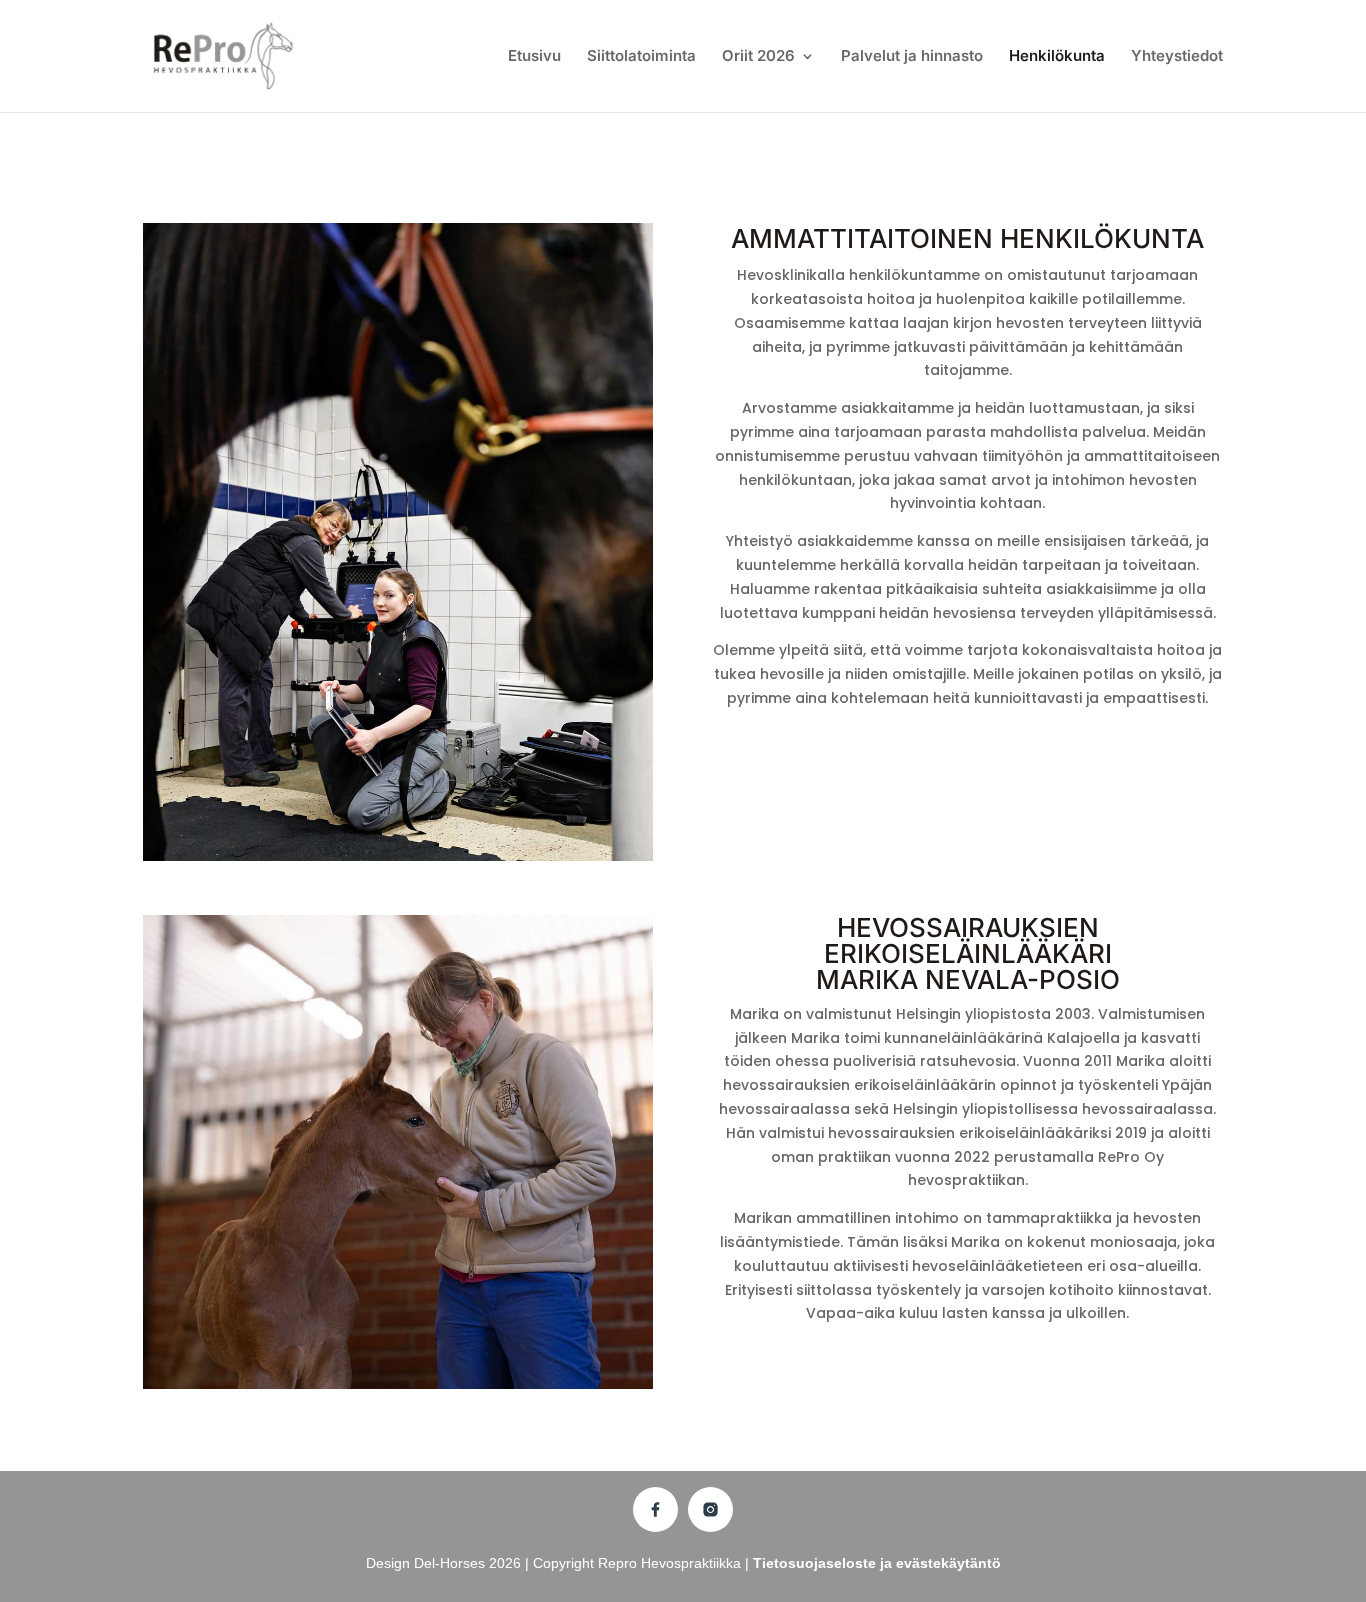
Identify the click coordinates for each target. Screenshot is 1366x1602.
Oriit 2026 (758, 57)
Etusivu (534, 57)
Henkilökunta (1057, 57)
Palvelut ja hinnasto (912, 57)
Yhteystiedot (1177, 57)
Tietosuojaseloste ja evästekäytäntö (877, 1563)
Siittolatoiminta (641, 57)
